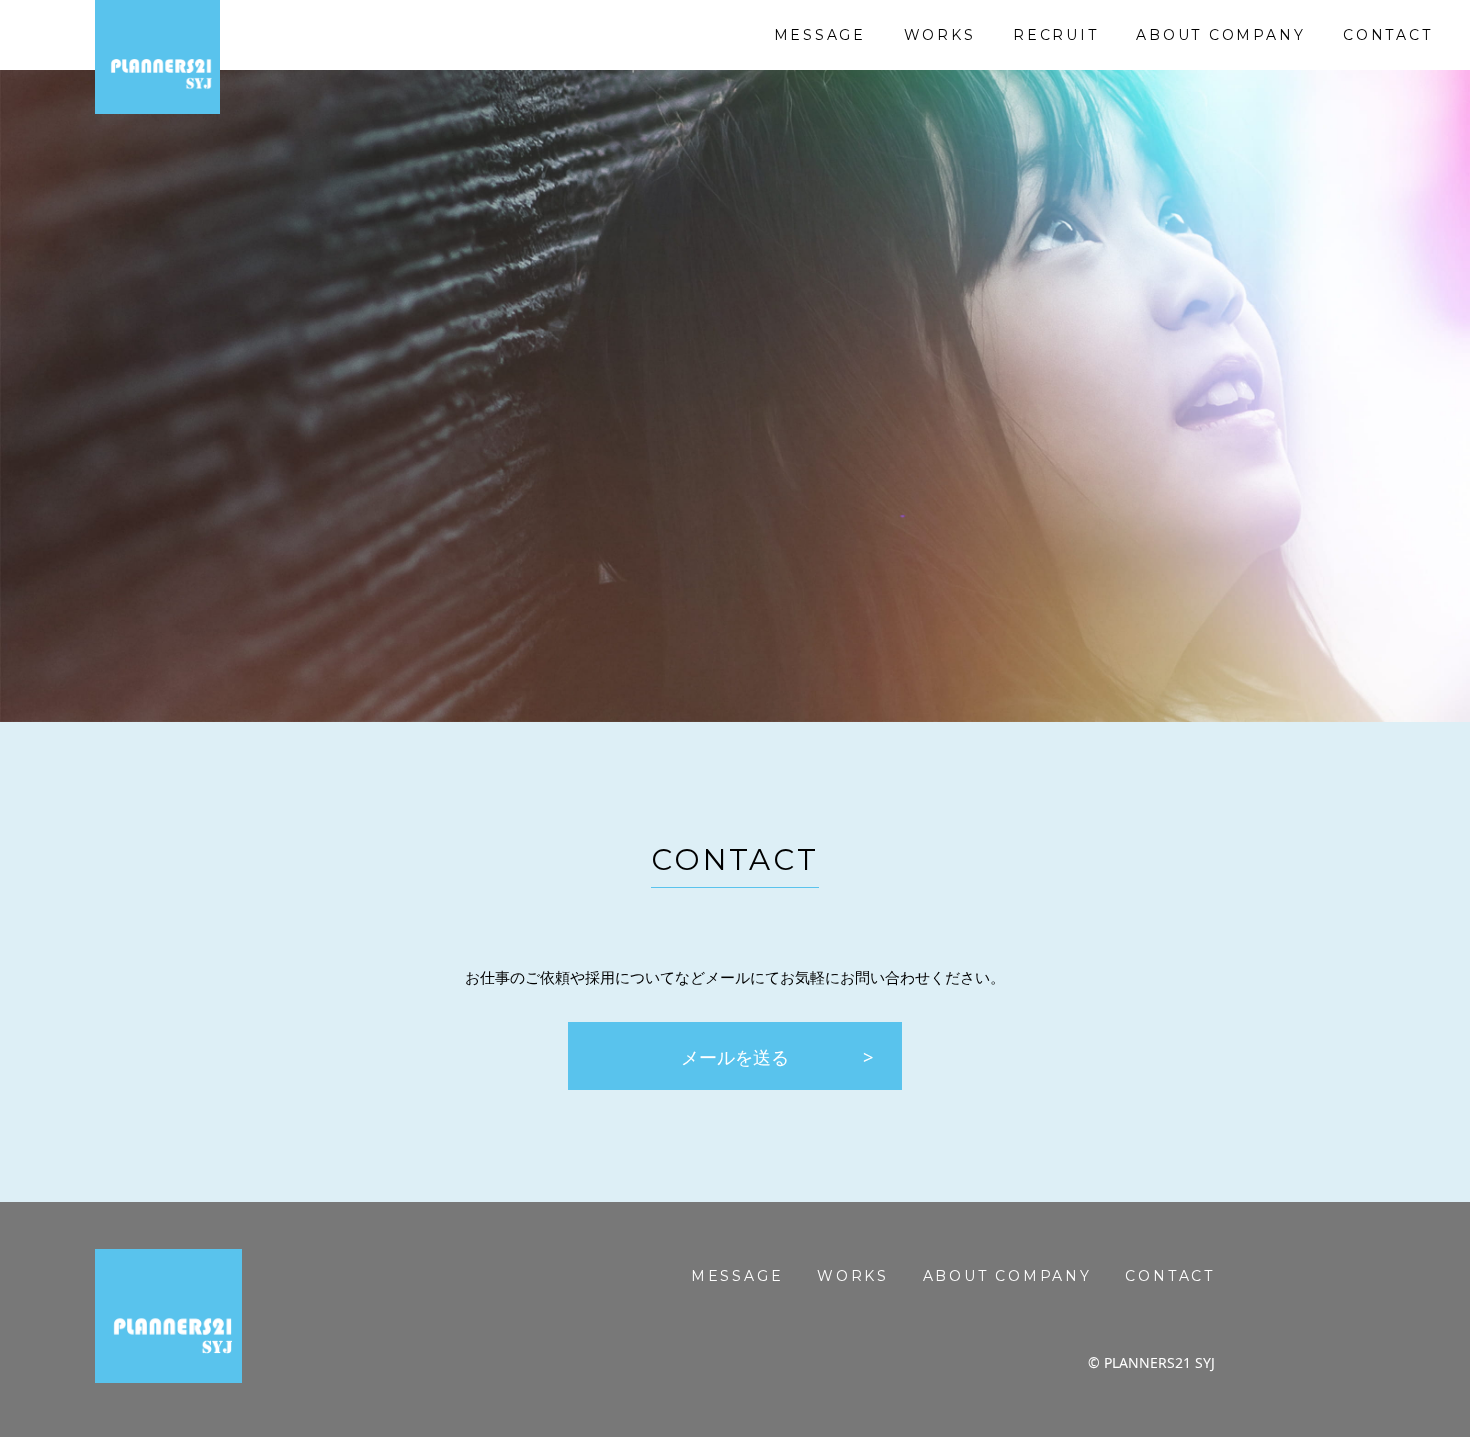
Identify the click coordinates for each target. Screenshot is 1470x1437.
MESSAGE (820, 35)
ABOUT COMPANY (1220, 35)
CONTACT (1388, 35)
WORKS (940, 35)
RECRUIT (1056, 35)
